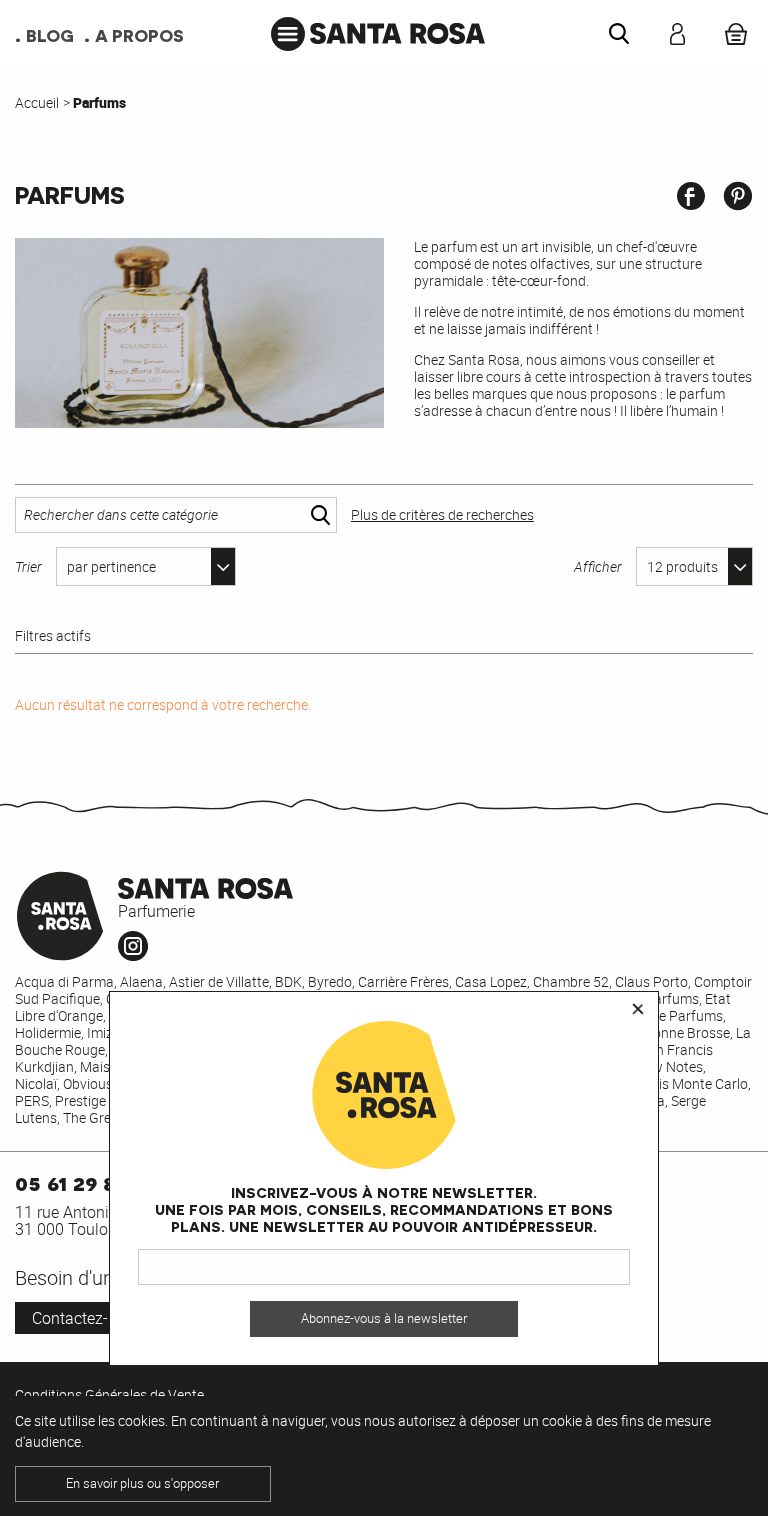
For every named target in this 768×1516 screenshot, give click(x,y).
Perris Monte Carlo (690, 1083)
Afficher (598, 566)
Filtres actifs (53, 636)
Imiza (104, 1032)
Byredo (330, 981)
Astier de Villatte (219, 981)
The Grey (90, 1117)
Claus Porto (651, 981)
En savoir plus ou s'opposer (142, 1483)
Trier (28, 566)
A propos (139, 35)
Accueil (37, 102)
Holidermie (48, 1032)
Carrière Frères (403, 981)
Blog (50, 35)
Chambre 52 (571, 981)
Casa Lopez (491, 981)
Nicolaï (36, 1083)
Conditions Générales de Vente (109, 1394)
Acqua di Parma (64, 981)
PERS (32, 1100)
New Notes (669, 1066)
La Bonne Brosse (678, 1032)
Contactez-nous (87, 1318)
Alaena (141, 981)
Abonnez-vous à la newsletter (384, 1318)
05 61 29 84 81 (85, 1181)
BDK (288, 981)
